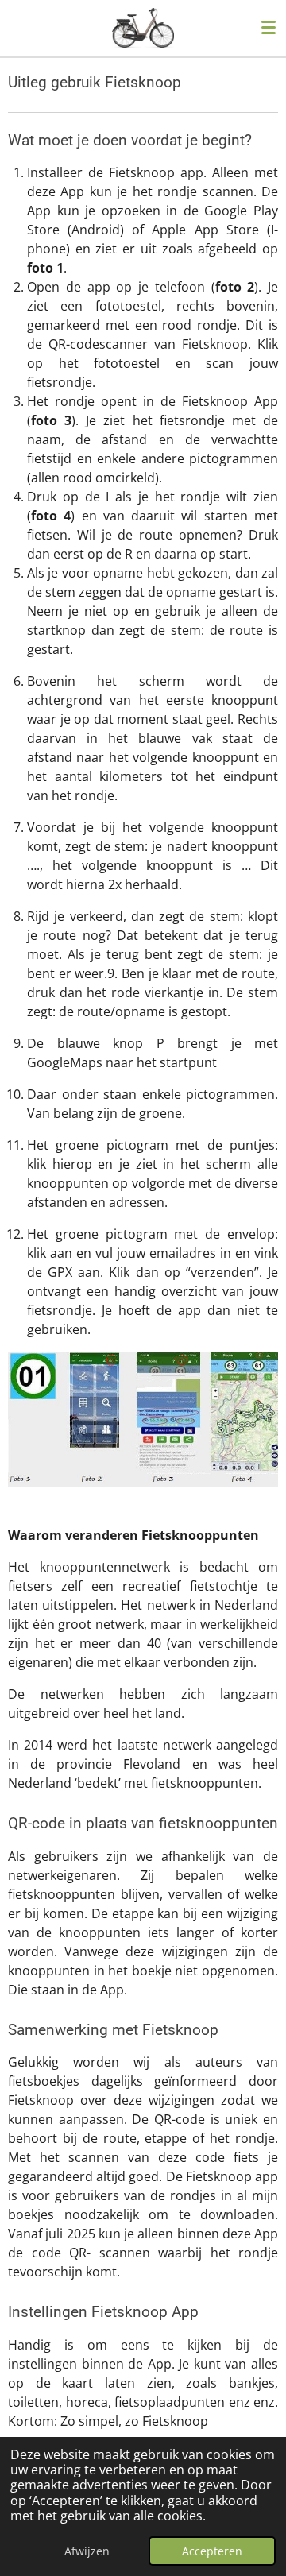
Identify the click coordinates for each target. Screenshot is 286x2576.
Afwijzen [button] (87, 2551)
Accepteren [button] (212, 2551)
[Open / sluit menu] (269, 28)
